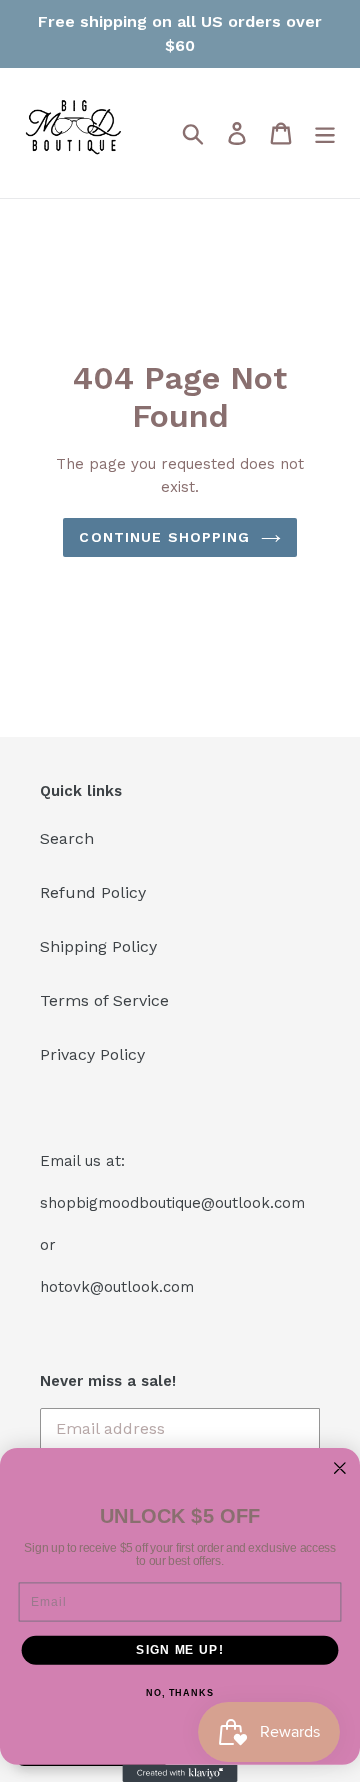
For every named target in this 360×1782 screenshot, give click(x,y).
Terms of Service (104, 1000)
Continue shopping (164, 537)
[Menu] (325, 133)
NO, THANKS (180, 1693)
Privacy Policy (92, 1054)
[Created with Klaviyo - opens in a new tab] (179, 1773)
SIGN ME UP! (179, 1650)
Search (67, 838)
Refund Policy (93, 892)
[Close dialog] (340, 1468)
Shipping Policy (98, 946)
